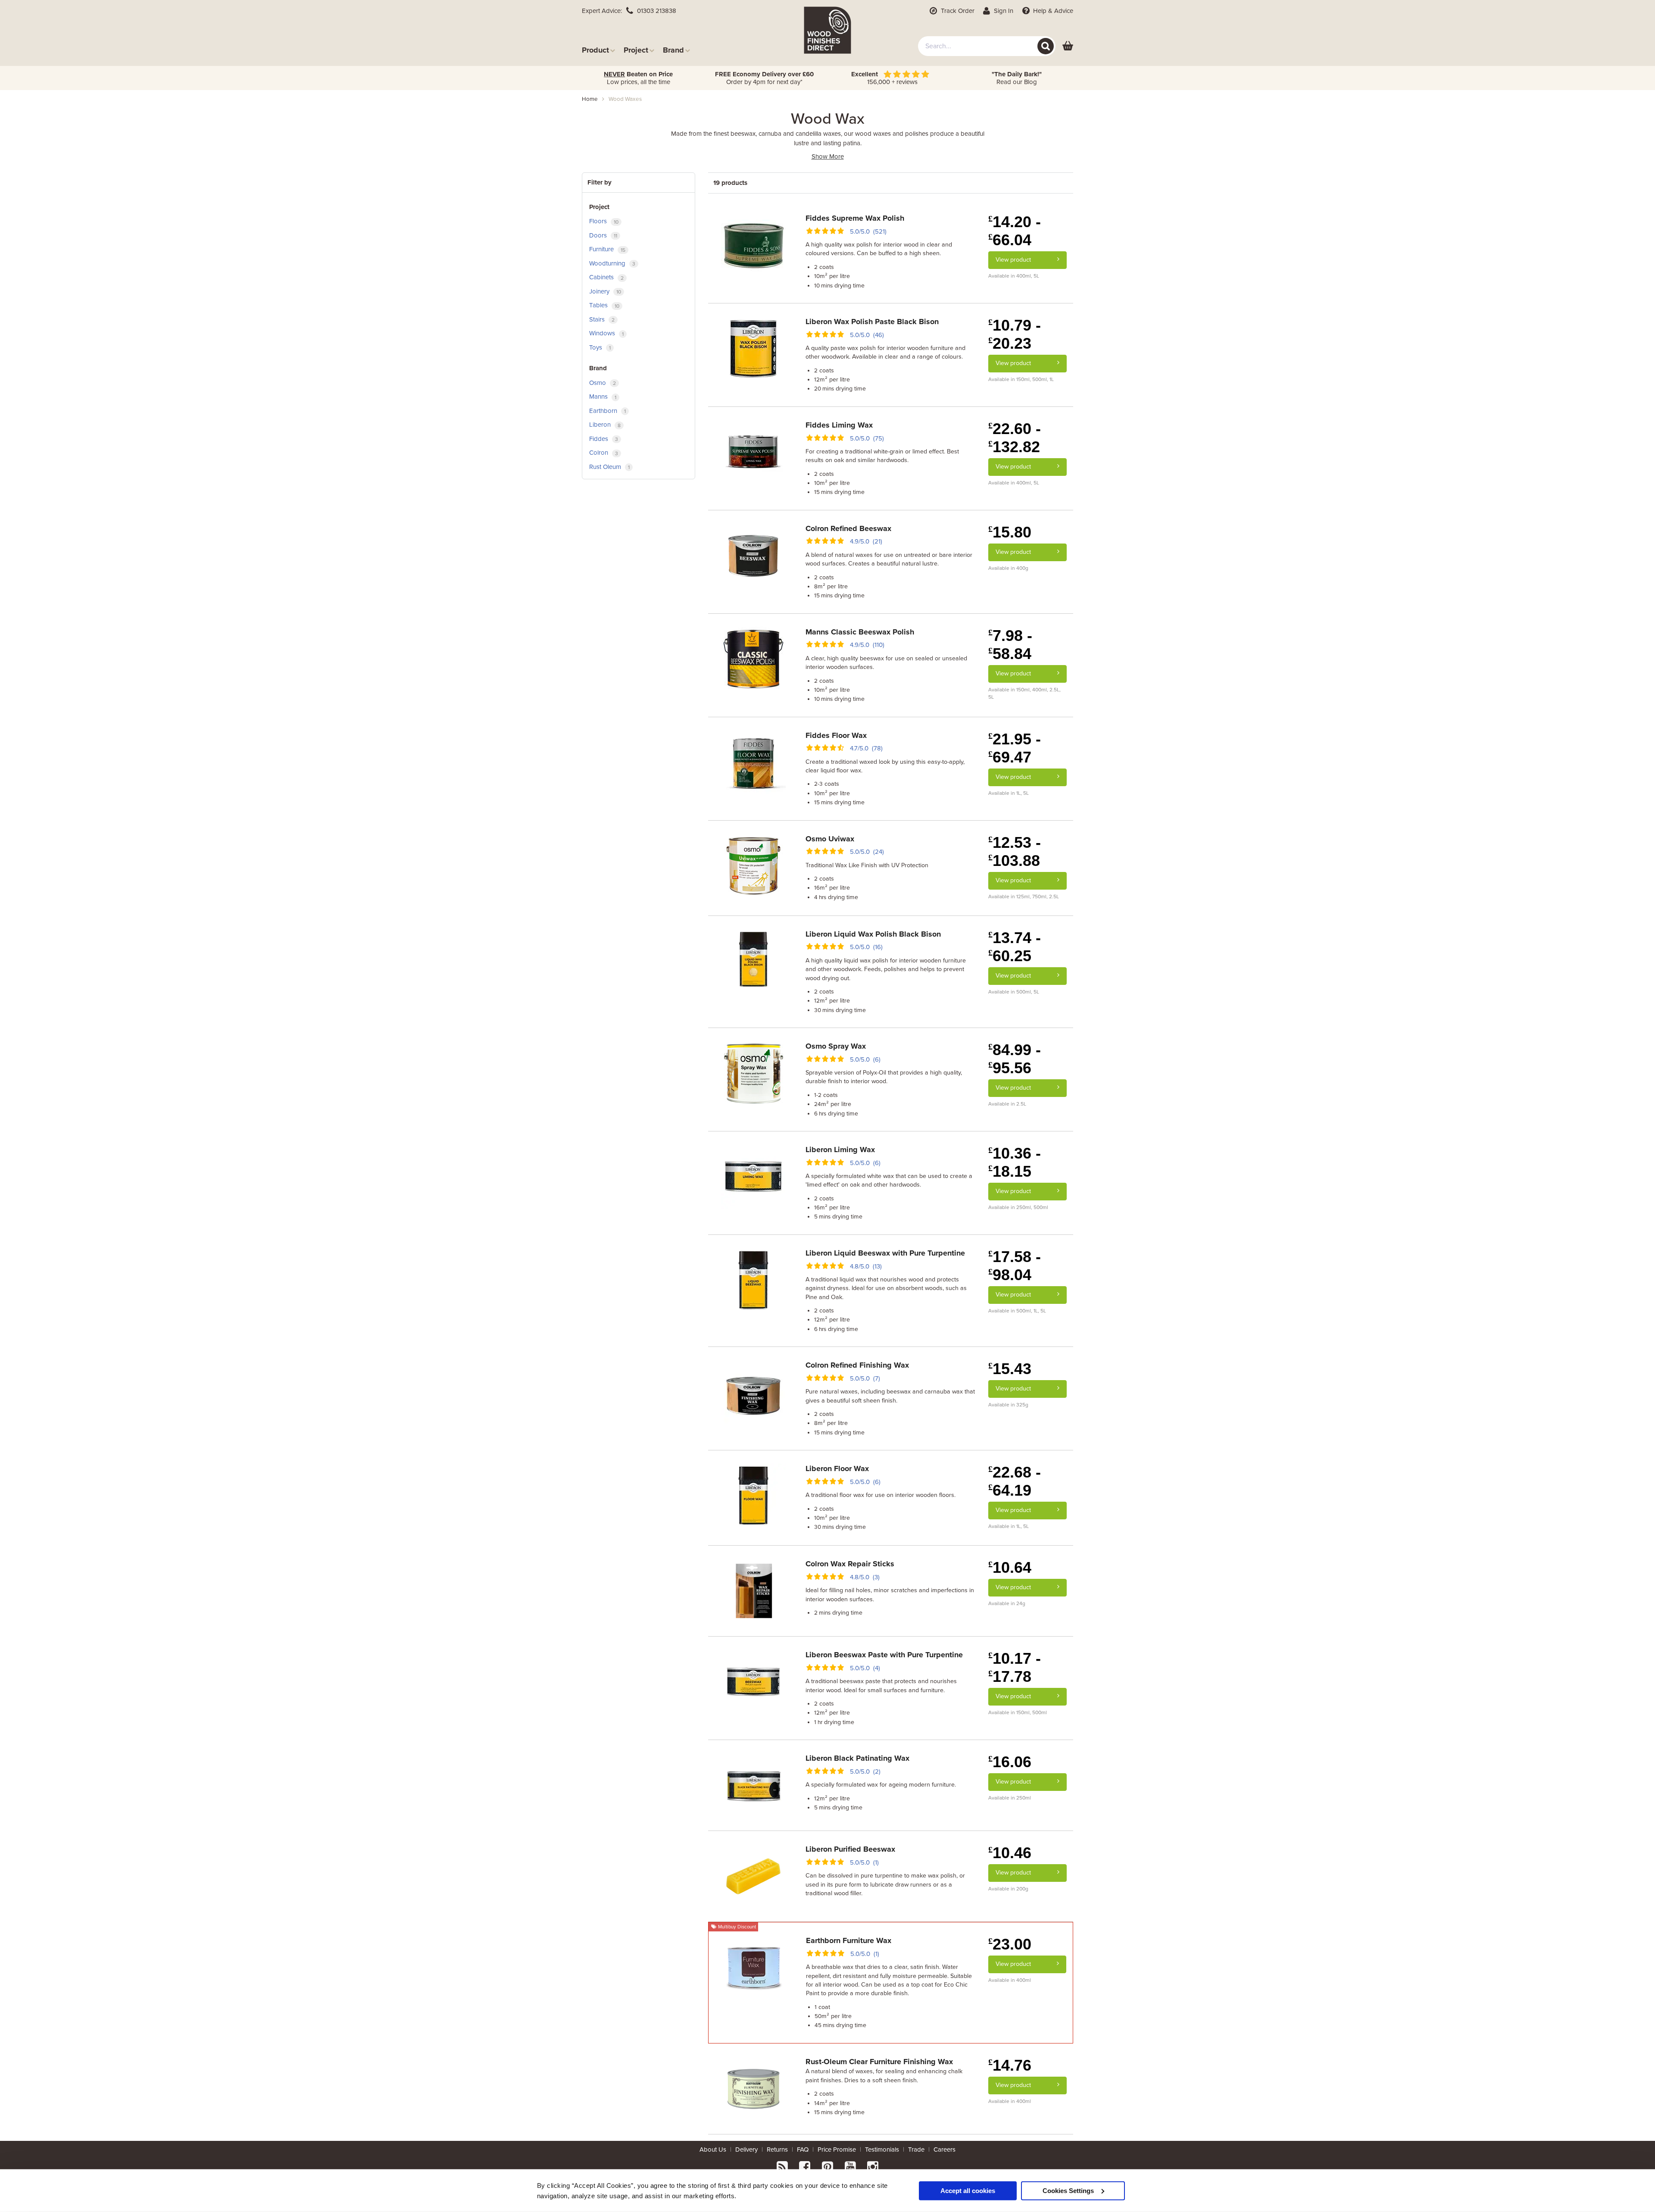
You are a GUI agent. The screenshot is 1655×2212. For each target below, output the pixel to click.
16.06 (1010, 1762)
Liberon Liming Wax (840, 1150)
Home (590, 99)
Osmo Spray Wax (836, 1046)
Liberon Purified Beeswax (850, 1849)
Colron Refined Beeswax (848, 528)
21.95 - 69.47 (1015, 748)
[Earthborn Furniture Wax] (754, 1967)
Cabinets (606, 277)
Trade (916, 2150)
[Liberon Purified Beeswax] (753, 1876)
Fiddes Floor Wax (836, 735)
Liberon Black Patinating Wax (857, 1758)
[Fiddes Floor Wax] (753, 762)
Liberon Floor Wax (837, 1468)
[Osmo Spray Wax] (753, 1073)
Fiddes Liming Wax (839, 425)
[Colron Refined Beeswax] (753, 555)
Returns (777, 2150)
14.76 (1010, 2065)
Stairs (602, 319)
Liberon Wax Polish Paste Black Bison (872, 322)
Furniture (607, 249)
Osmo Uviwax (830, 839)
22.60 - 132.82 (1015, 438)
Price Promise (837, 2150)
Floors (604, 221)
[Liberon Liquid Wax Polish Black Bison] (753, 960)
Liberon (605, 425)
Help (1052, 11)
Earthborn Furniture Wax (849, 1940)
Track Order (957, 11)
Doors (603, 235)
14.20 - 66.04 (1015, 231)
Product (595, 50)
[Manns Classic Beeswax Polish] (753, 658)
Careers (945, 2150)
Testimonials (882, 2150)
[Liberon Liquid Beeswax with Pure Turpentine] (753, 1279)
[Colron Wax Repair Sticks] (753, 1590)
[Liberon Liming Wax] (753, 1176)
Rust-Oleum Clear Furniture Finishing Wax (879, 2062)
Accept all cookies (968, 2190)
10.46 (1010, 1853)
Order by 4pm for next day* (764, 78)
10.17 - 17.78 (1015, 1667)
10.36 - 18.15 (1015, 1162)
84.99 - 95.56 (1015, 1059)
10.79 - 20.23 (1015, 334)
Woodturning (612, 263)
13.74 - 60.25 (1015, 947)
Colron (604, 453)
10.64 (1010, 1567)
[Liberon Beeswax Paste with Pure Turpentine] (753, 1681)
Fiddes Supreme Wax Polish (855, 218)
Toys (600, 347)
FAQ (803, 2150)
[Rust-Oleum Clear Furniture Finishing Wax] (753, 2088)
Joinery (605, 291)
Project (636, 50)
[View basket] (1068, 46)
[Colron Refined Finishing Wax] (753, 1392)
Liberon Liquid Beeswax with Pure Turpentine (885, 1253)
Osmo (603, 383)
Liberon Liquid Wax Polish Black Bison (873, 934)
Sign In (1003, 11)
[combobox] (987, 46)
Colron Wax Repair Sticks (850, 1564)
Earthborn (607, 411)
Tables (604, 305)
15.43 (1010, 1369)
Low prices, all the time (638, 78)
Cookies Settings (1068, 2190)
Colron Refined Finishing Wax (857, 1365)
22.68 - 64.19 (1015, 1481)
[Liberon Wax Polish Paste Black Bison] (753, 348)
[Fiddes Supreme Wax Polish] (753, 245)
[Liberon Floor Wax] (753, 1495)
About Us (713, 2150)
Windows (606, 333)
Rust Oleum (609, 467)
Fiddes (604, 439)
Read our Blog (1017, 78)
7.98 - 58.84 (1010, 645)
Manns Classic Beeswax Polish (860, 632)
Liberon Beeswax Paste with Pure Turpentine (884, 1655)
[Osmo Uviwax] (753, 865)
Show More (828, 156)
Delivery (746, 2150)
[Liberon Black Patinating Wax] (753, 1785)
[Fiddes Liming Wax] (753, 451)
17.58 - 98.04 (1015, 1266)
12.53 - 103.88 (1015, 851)
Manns (603, 397)
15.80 (1010, 532)
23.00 (1010, 1944)
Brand (673, 50)
